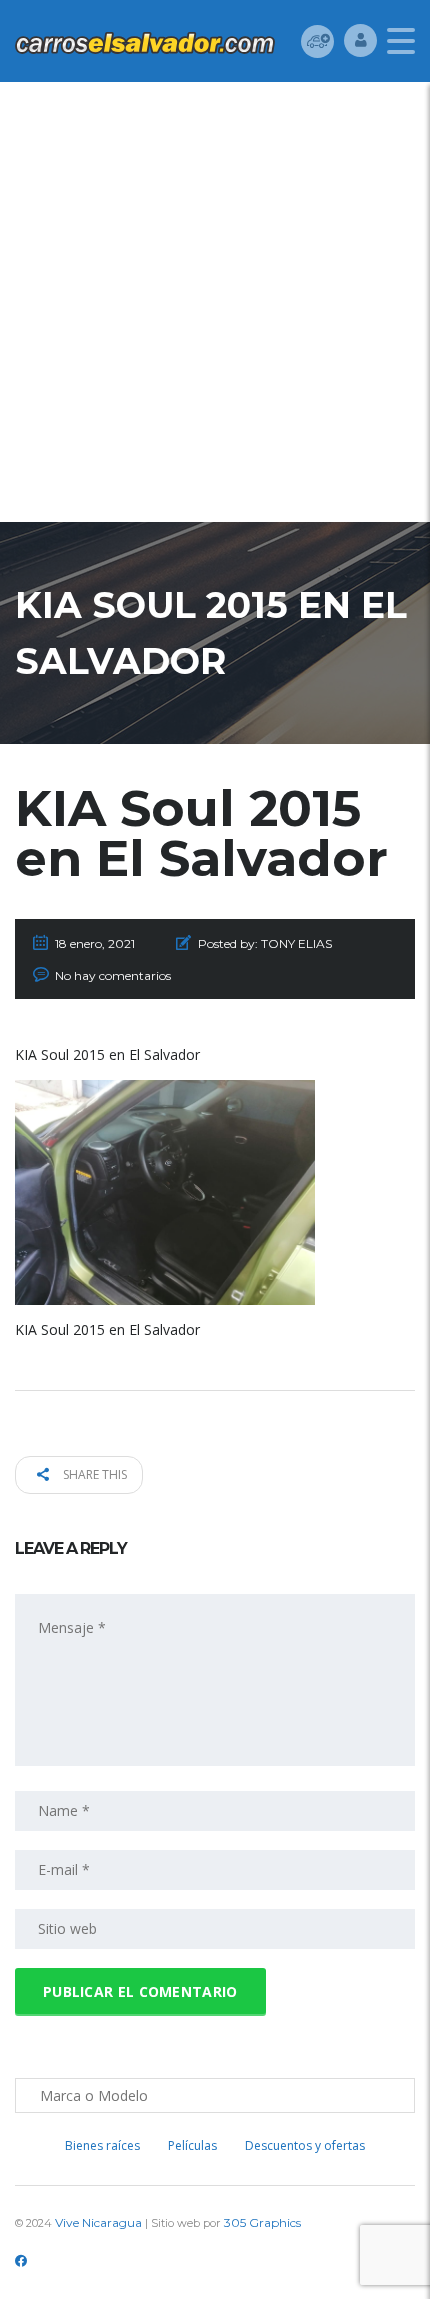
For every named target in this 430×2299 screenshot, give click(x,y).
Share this (93, 1474)
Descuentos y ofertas (305, 2145)
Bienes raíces (102, 2145)
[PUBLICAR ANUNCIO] (317, 40)
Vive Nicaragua (98, 2222)
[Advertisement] (215, 307)
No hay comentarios (113, 975)
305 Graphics (262, 2222)
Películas (192, 2145)
